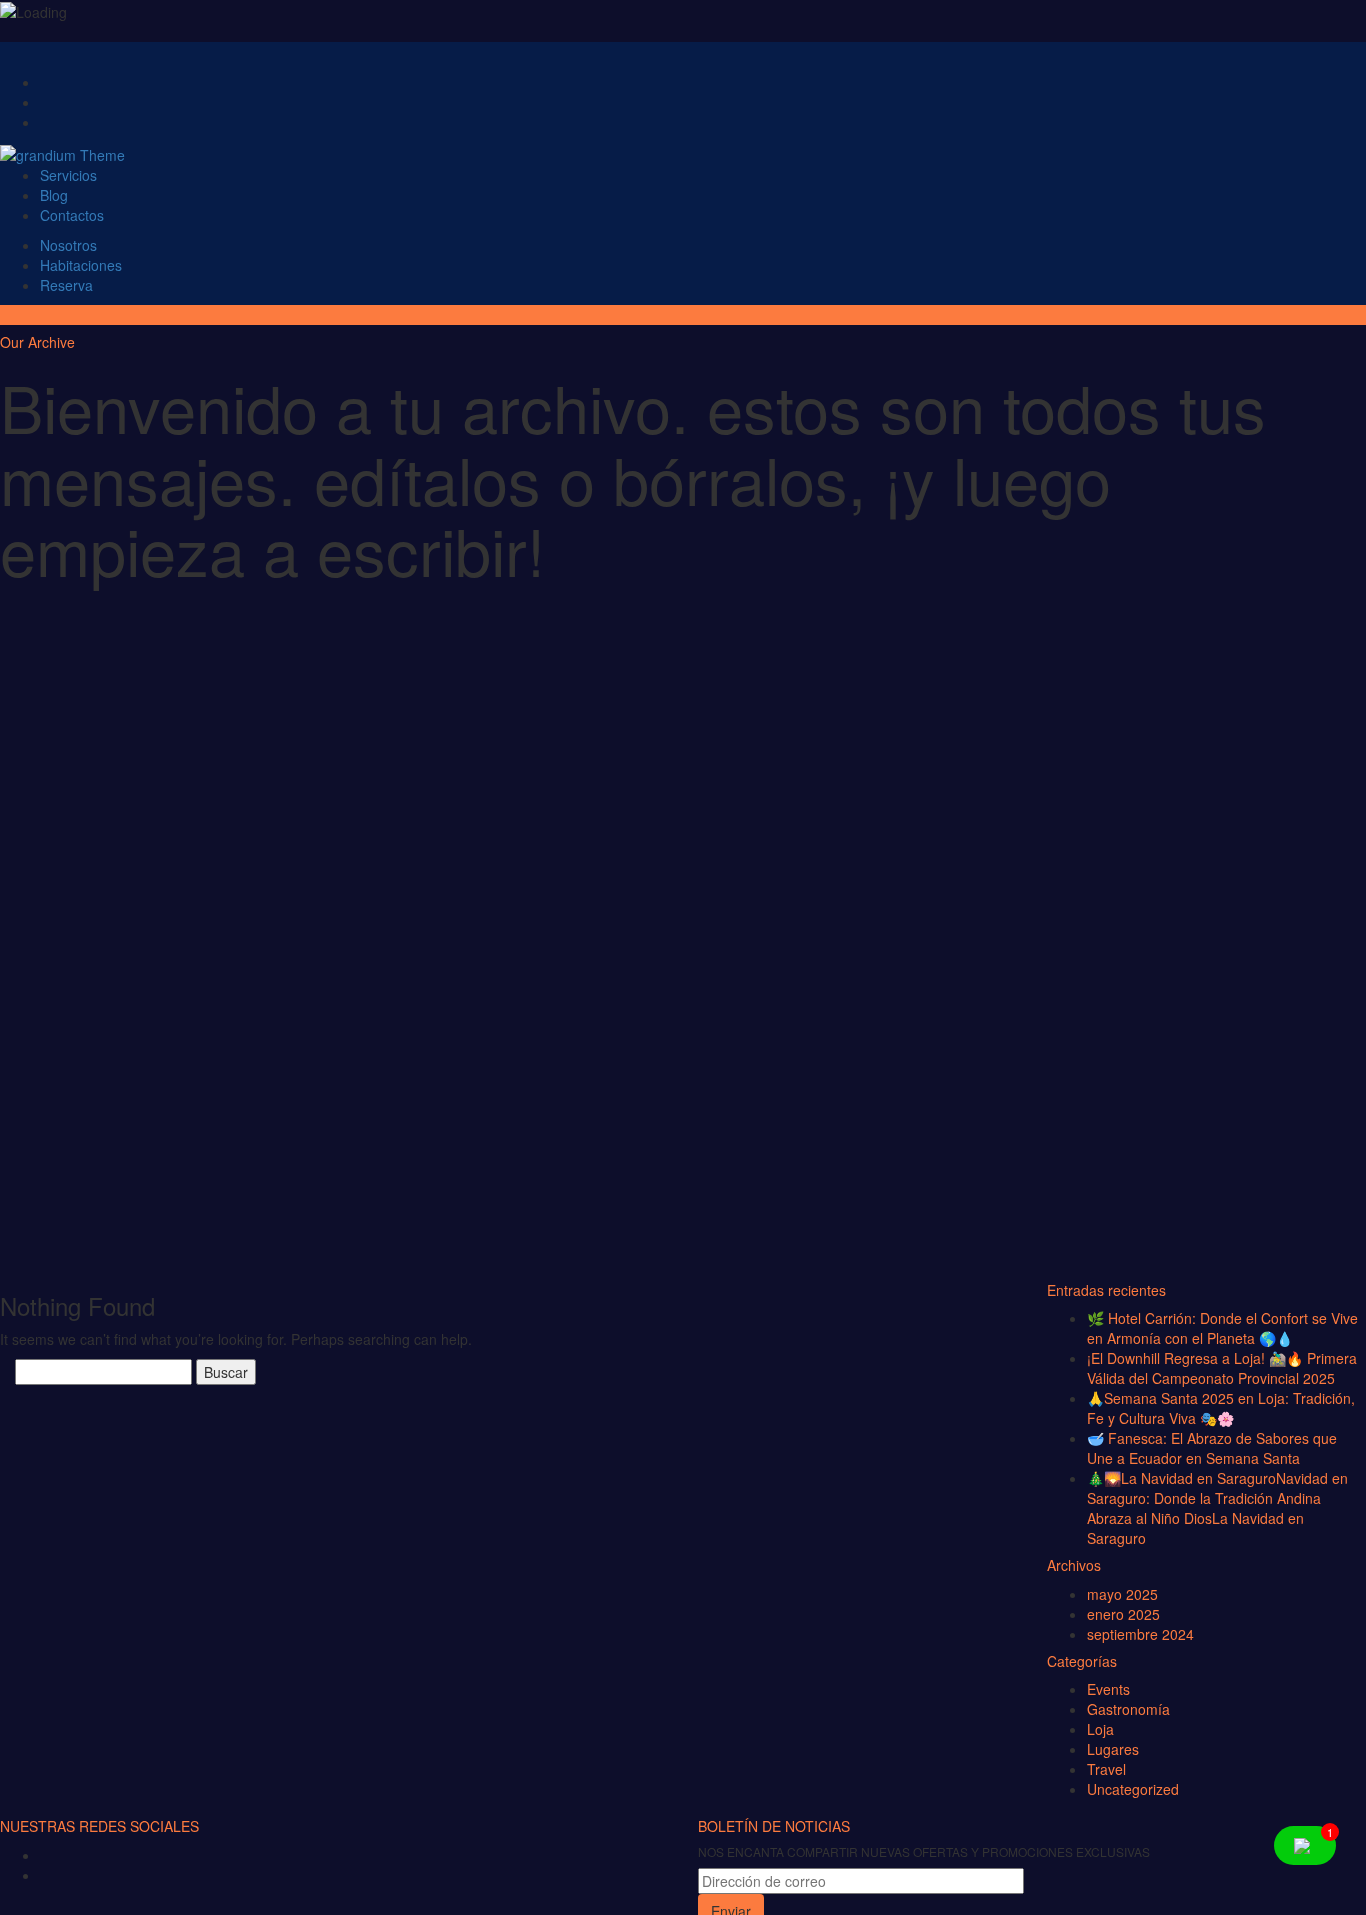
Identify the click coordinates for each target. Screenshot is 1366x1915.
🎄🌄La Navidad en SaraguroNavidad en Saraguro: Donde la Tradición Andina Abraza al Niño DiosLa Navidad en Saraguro (1217, 1508)
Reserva (66, 285)
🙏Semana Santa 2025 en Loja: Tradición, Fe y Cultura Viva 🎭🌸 (1221, 1408)
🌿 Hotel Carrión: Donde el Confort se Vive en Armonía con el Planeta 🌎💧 (1222, 1328)
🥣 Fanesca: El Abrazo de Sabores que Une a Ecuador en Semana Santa (1212, 1448)
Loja (1100, 1729)
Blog (54, 195)
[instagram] (54, 1878)
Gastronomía (1128, 1709)
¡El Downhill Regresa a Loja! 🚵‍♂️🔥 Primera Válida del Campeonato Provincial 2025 (1222, 1368)
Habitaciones (81, 265)
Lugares (1113, 1749)
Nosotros (68, 245)
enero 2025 (1123, 1614)
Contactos (72, 215)
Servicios (68, 175)
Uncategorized (1133, 1789)
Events (1108, 1689)
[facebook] (54, 1858)
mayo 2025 (1122, 1594)
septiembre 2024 (1140, 1634)
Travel (1106, 1769)
